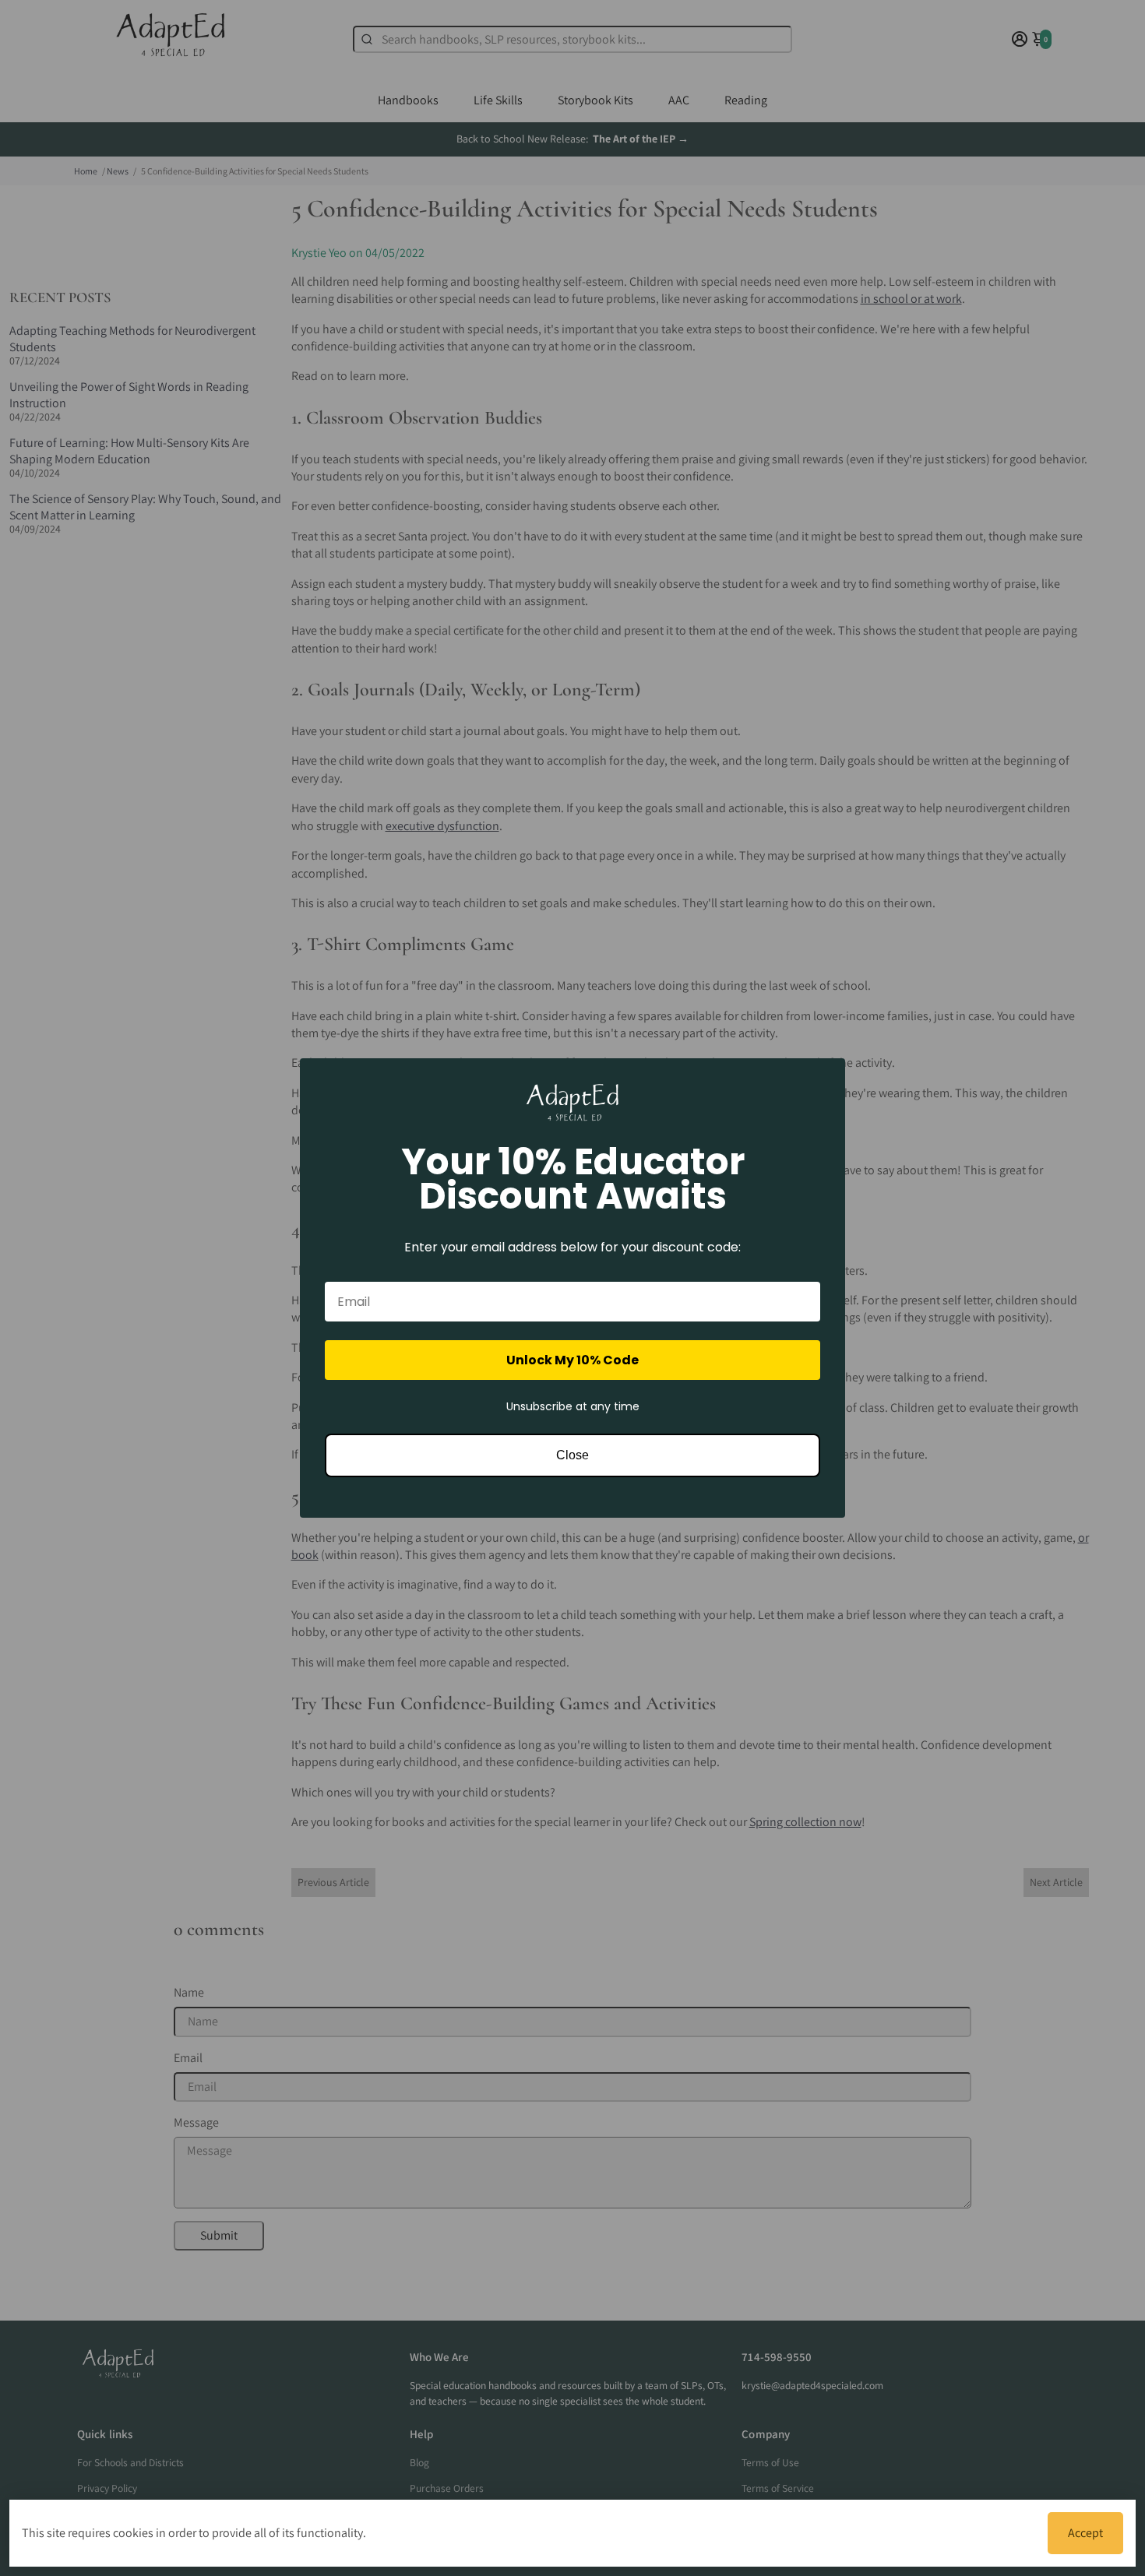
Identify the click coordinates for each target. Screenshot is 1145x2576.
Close (572, 1455)
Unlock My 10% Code (572, 1360)
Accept (1085, 2533)
